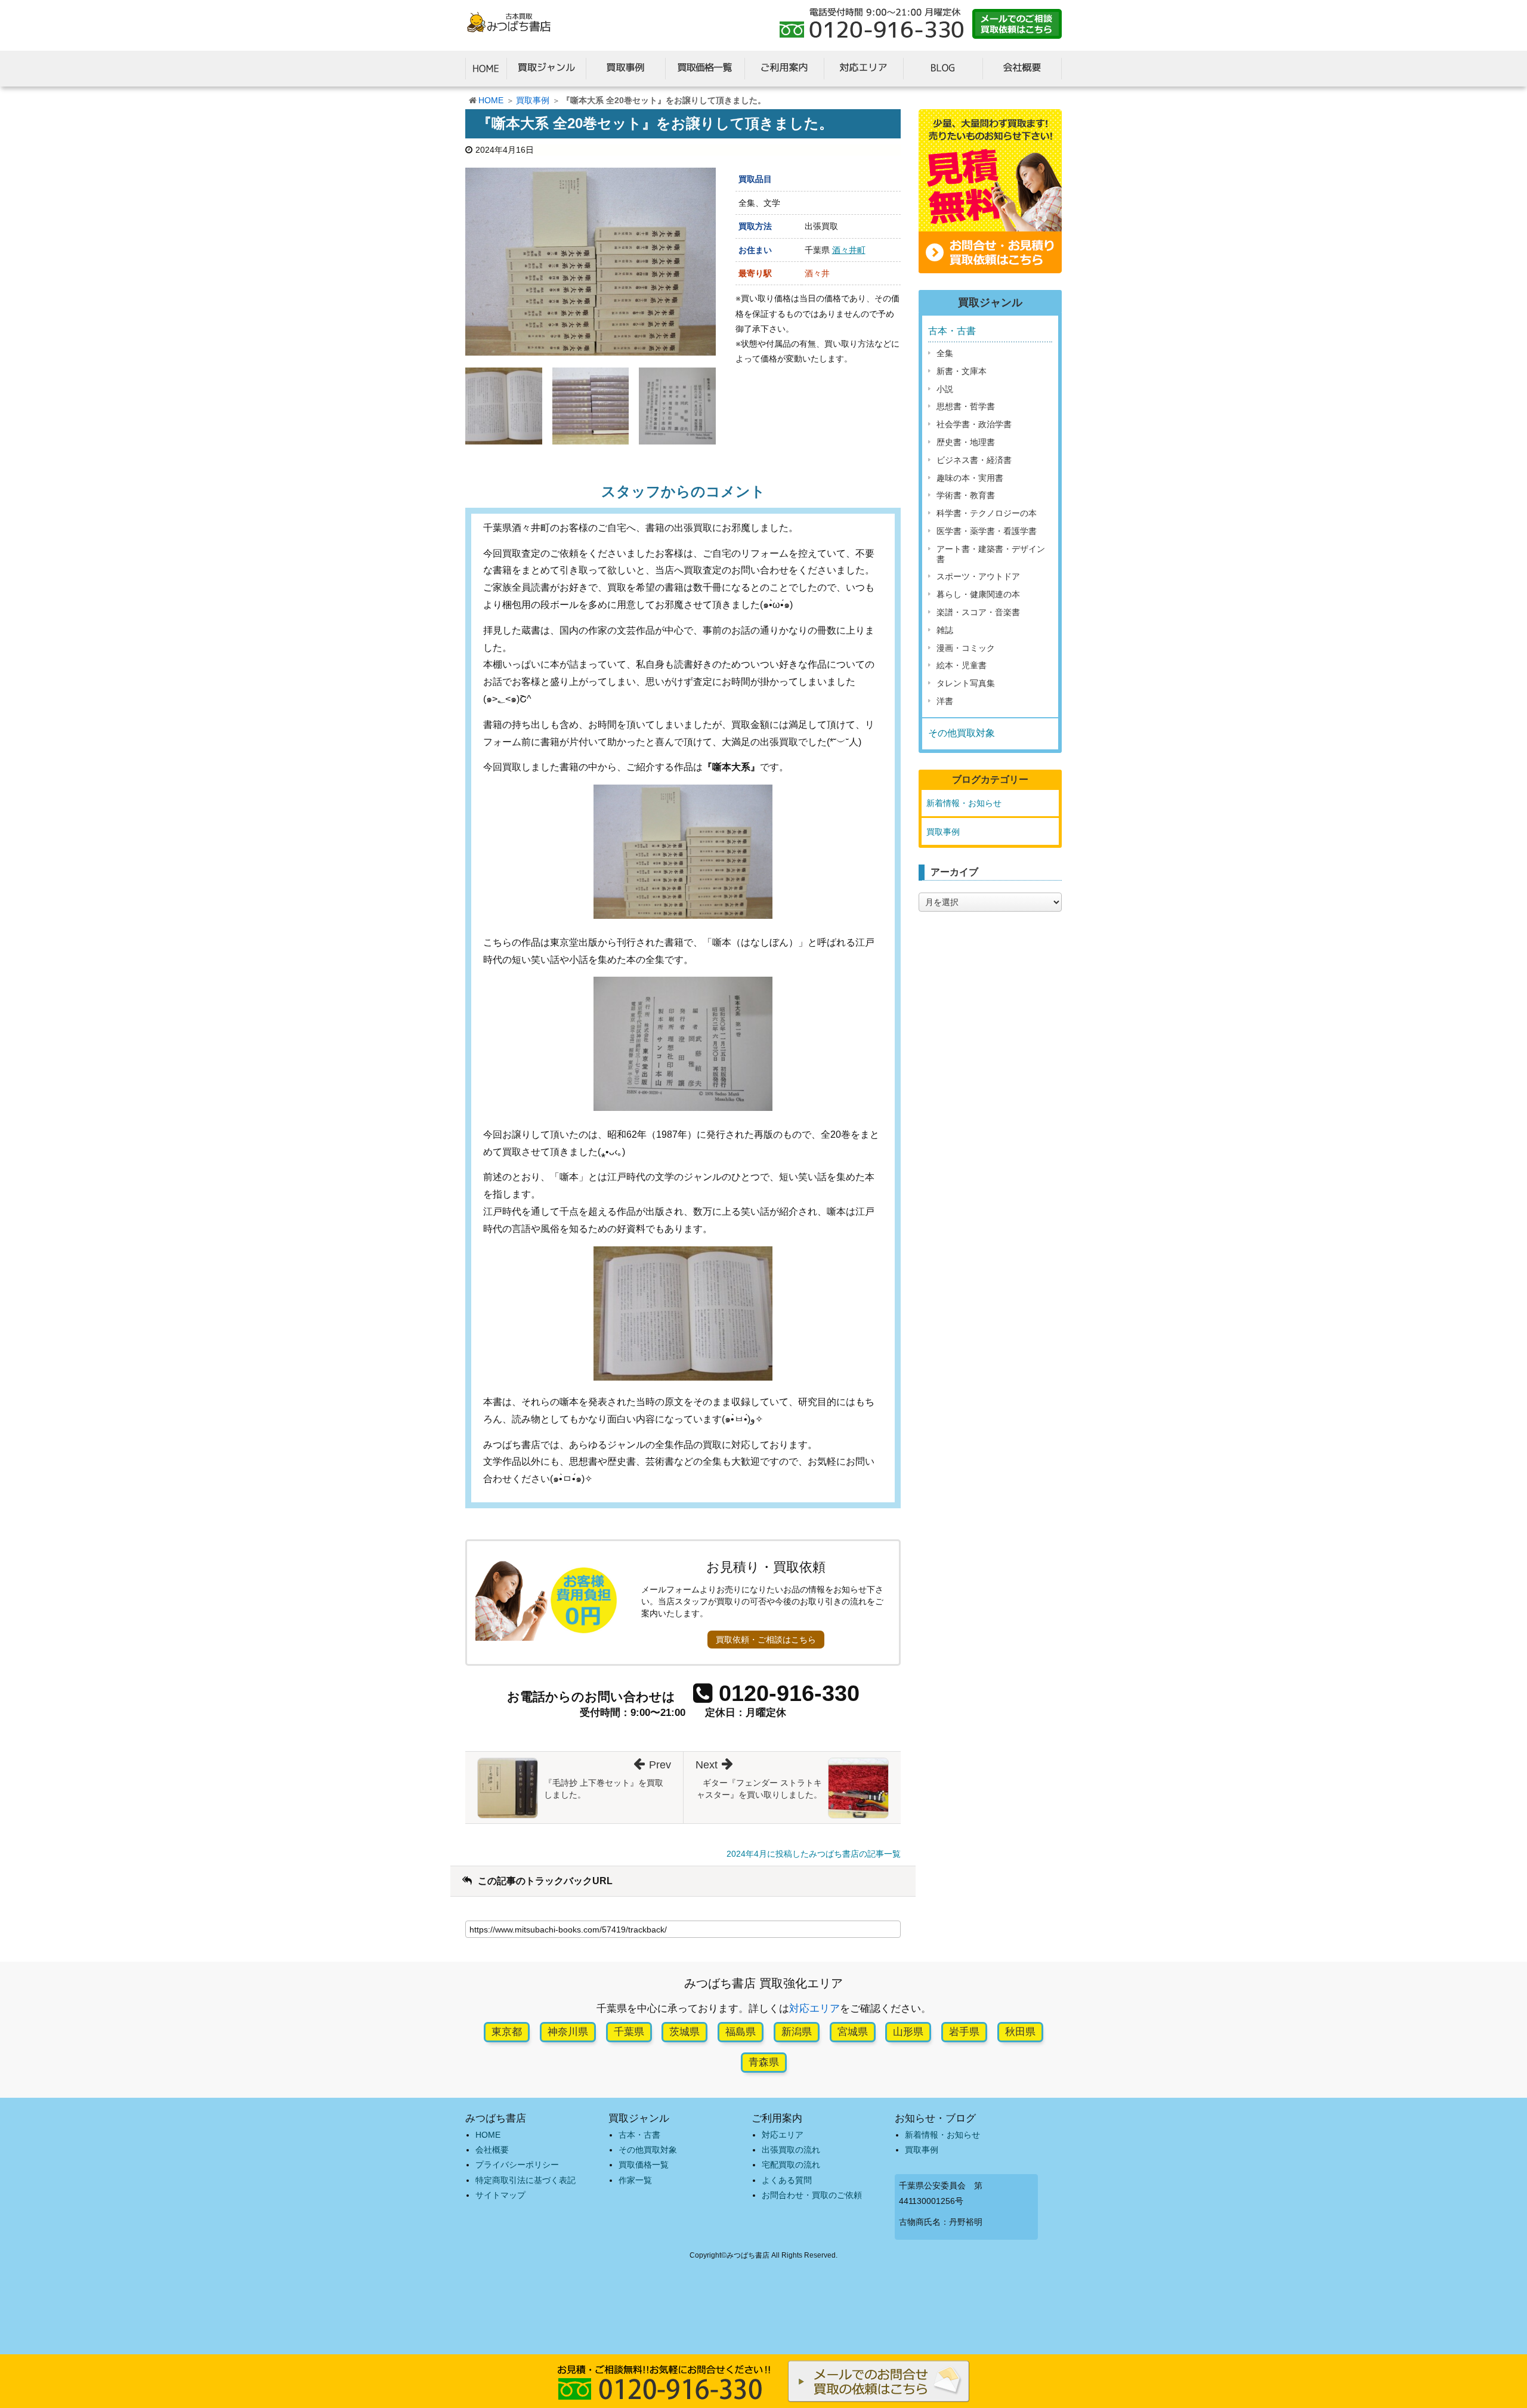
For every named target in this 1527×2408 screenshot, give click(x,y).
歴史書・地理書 (966, 442)
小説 (945, 389)
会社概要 (492, 2150)
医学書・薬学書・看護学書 (987, 531)
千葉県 (629, 2032)
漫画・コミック (966, 648)
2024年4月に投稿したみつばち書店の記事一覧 (814, 1854)
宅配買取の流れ (791, 2165)
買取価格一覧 (644, 2165)
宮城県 (853, 2032)
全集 (945, 353)
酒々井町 (849, 250)
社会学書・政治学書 (974, 424)
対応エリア (814, 2009)
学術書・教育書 (966, 495)
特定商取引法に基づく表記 (526, 2180)
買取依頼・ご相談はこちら (766, 1640)
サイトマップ (500, 2195)
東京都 (507, 2032)
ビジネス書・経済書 (974, 460)
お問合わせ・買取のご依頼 (812, 2195)
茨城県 (684, 2032)
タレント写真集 (966, 683)
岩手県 (964, 2032)
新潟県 (797, 2032)
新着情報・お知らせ (964, 803)
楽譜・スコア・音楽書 (978, 612)
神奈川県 (568, 2032)
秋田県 (1020, 2032)
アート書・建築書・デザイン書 (991, 554)
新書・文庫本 (962, 371)
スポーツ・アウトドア (978, 576)
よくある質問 (787, 2180)
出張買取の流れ (791, 2150)
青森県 (764, 2062)
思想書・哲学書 (966, 406)
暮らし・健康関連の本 (978, 594)
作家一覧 (635, 2180)
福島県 (741, 2032)
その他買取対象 (962, 733)
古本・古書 (952, 331)
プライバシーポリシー (517, 2165)
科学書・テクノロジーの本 (987, 513)
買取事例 (533, 100)
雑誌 (945, 630)
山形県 (908, 2032)
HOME (491, 100)
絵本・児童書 (962, 665)
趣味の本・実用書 (970, 478)
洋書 (945, 701)
